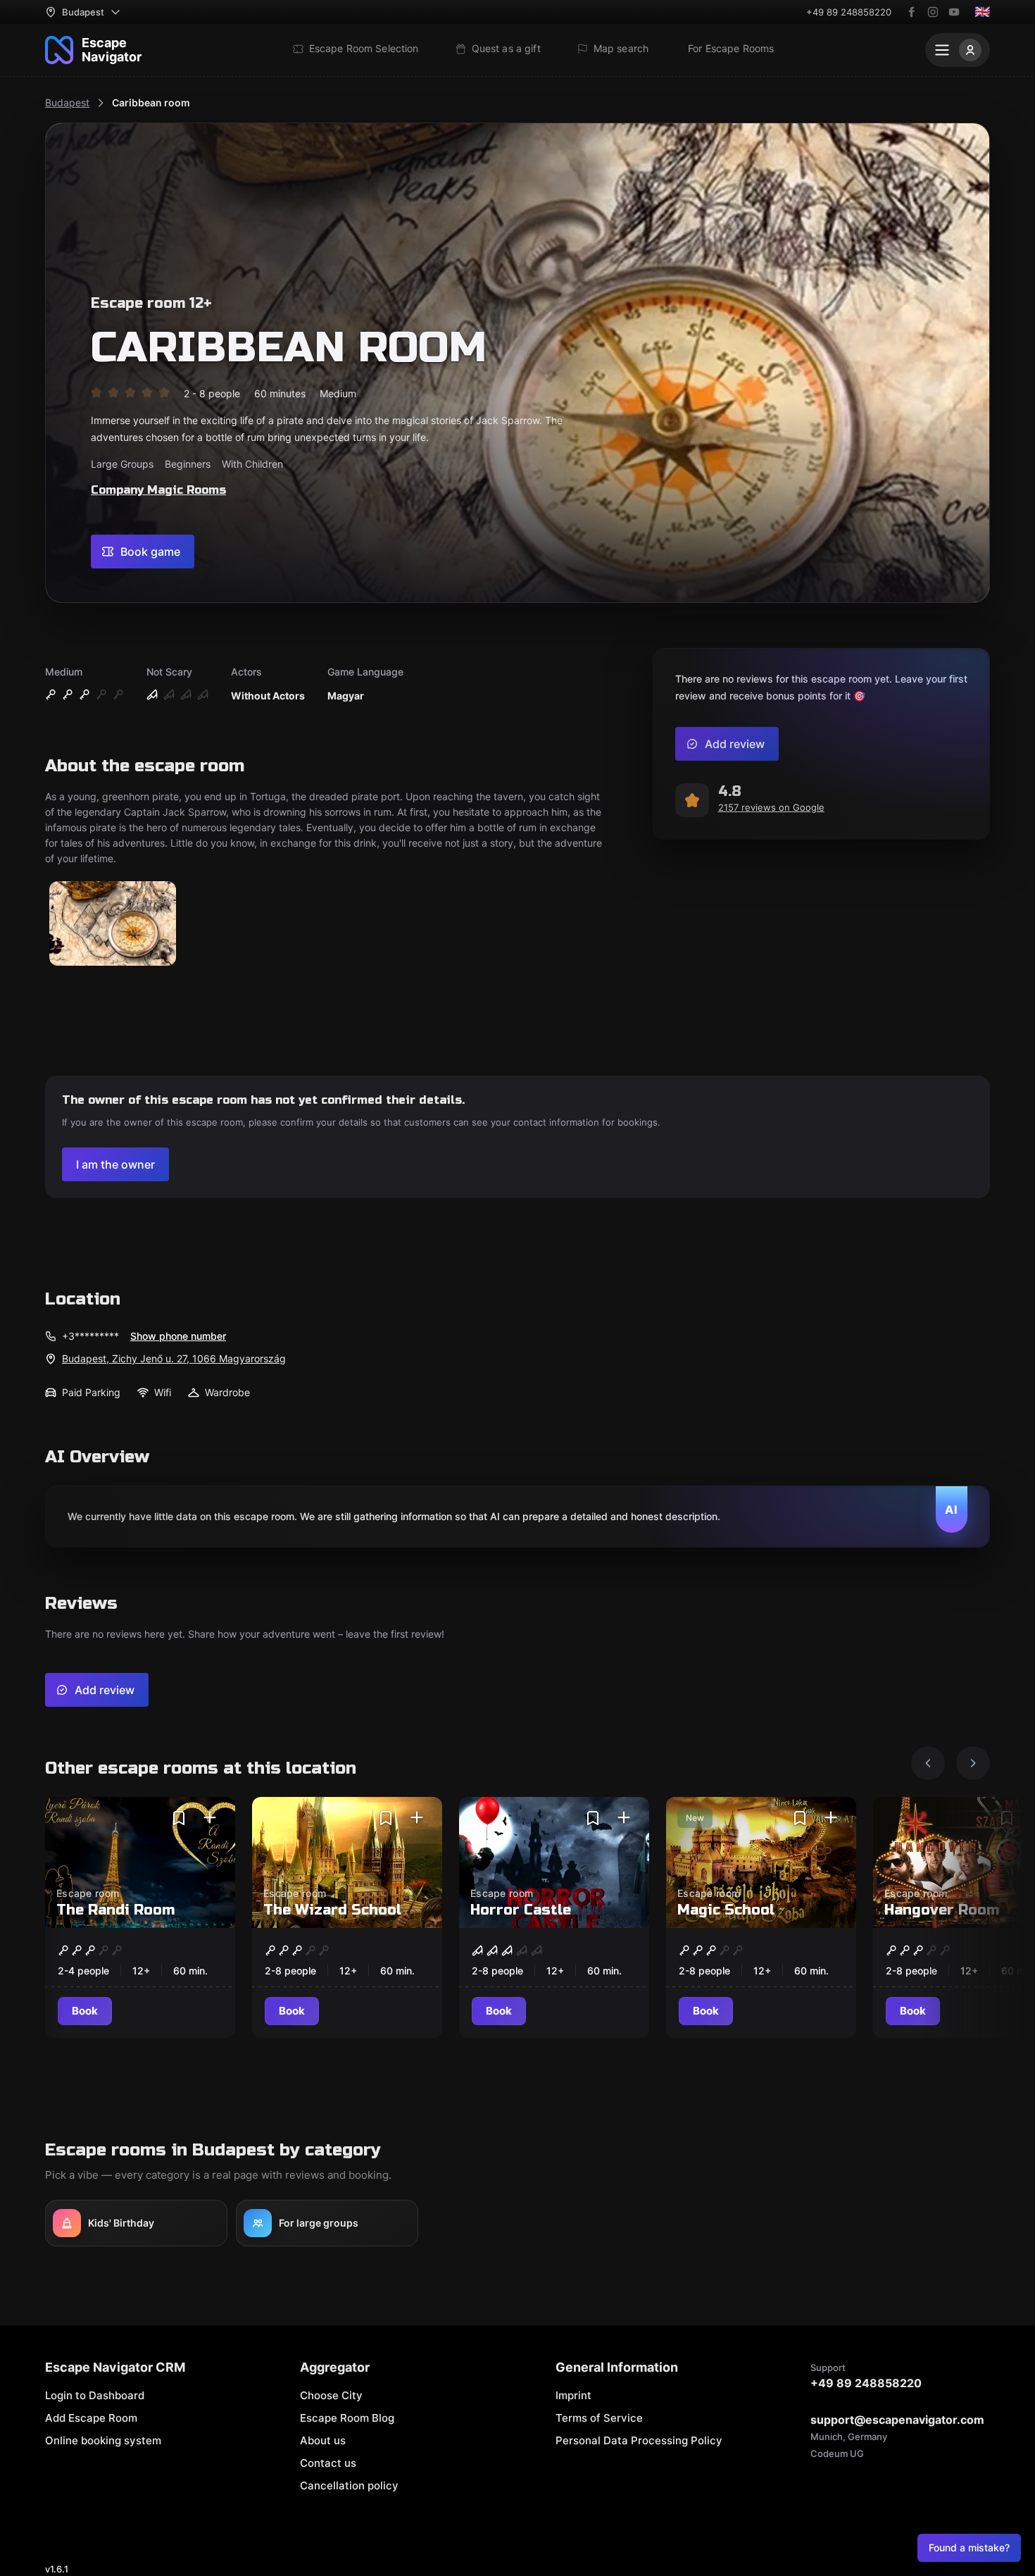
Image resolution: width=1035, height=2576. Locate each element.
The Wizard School (332, 1910)
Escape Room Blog (347, 2418)
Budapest (67, 102)
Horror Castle (521, 1910)
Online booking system (103, 2440)
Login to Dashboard (95, 2395)
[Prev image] (928, 1763)
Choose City (331, 2395)
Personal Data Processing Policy (639, 2440)
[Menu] (958, 50)
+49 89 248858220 (849, 12)
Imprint (573, 2395)
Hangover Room (942, 1910)
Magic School (726, 1910)
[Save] (179, 1818)
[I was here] (210, 1818)
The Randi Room (115, 1910)
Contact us (328, 2463)
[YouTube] (954, 12)
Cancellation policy (349, 2485)
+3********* (90, 1336)
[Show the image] (113, 925)
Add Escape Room (91, 2418)
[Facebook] (912, 12)
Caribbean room (151, 102)
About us (323, 2440)
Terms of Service (599, 2418)
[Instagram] (933, 12)
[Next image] (973, 1763)
